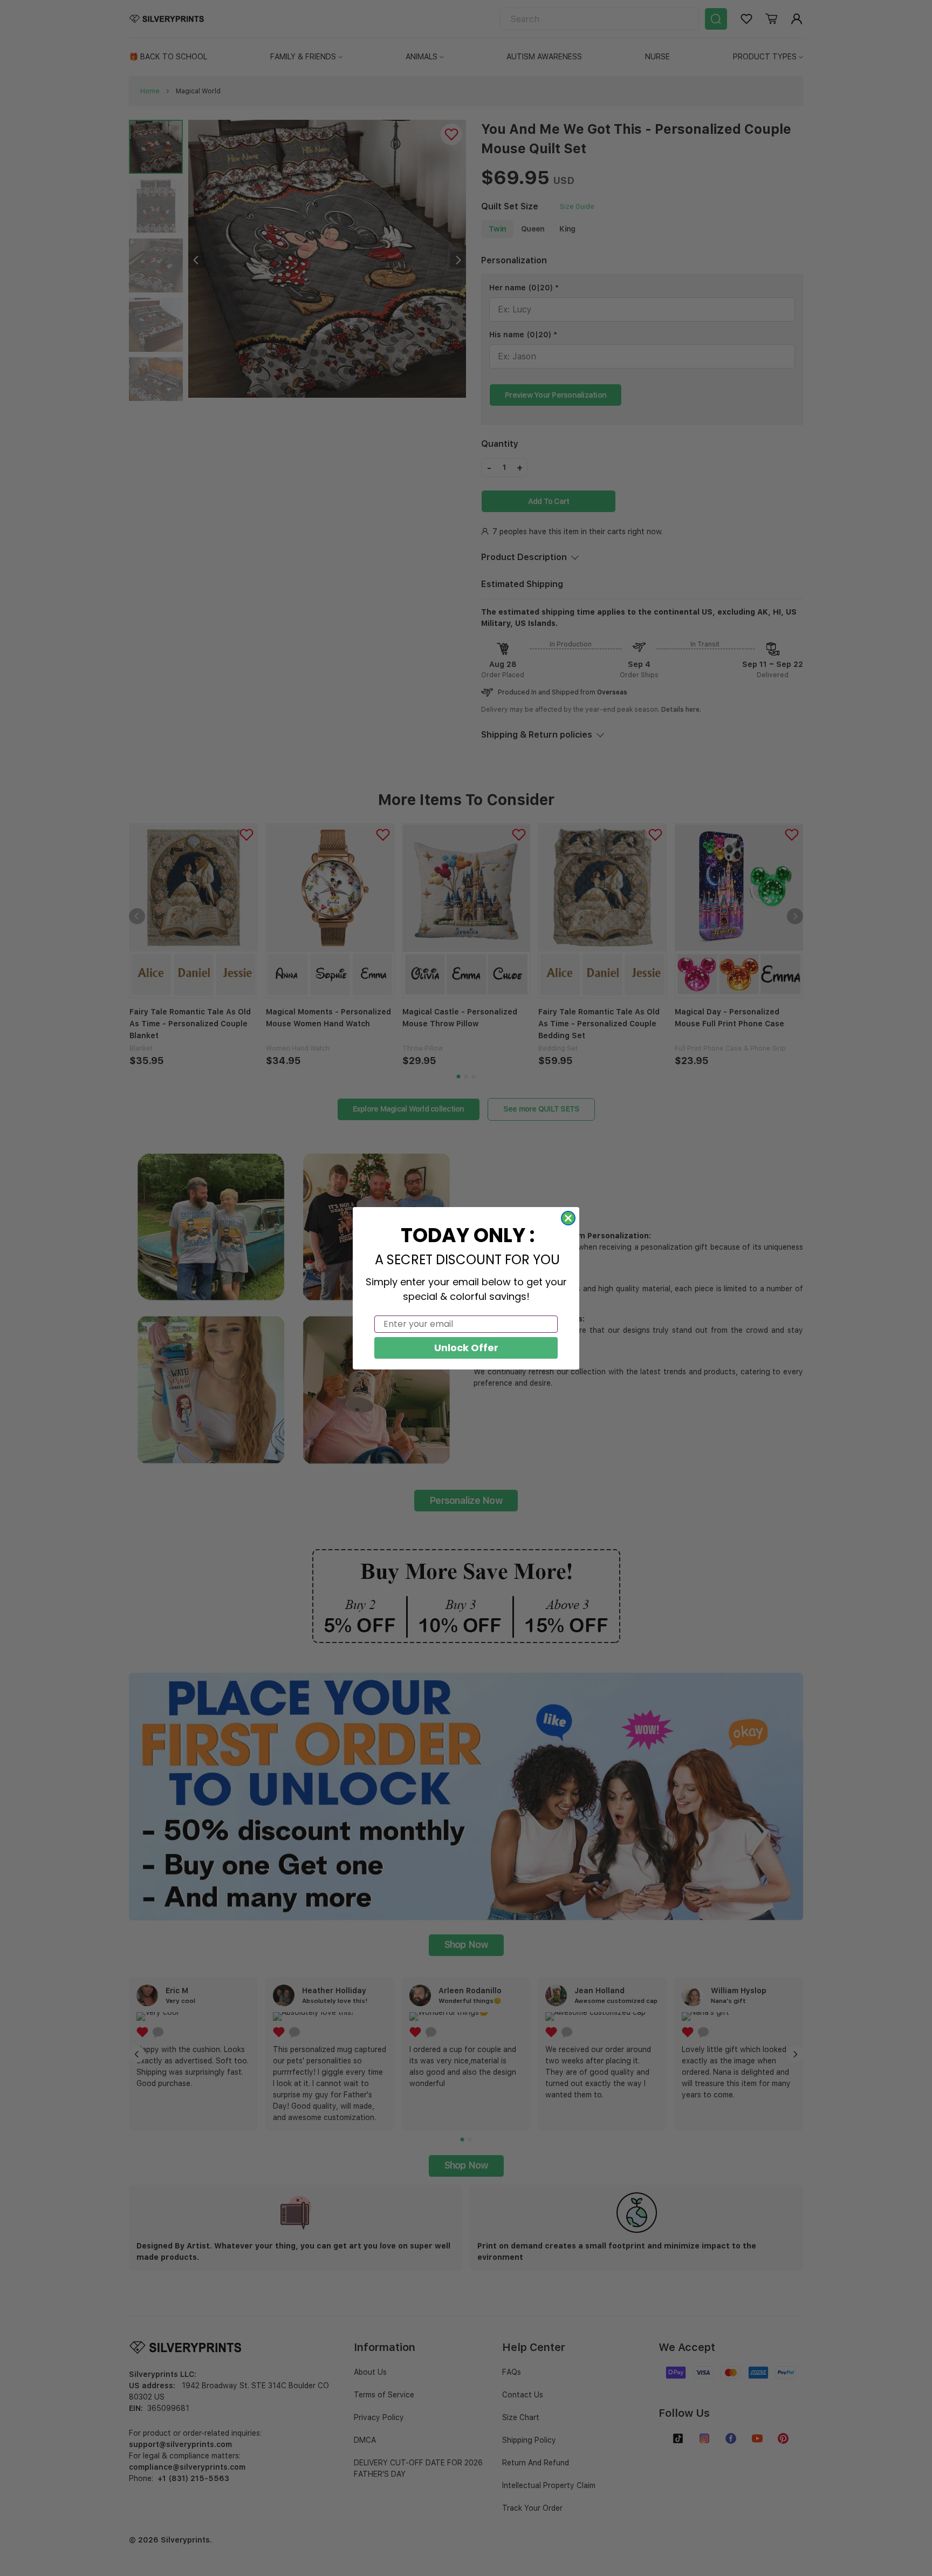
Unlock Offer (466, 1348)
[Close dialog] (568, 1218)
